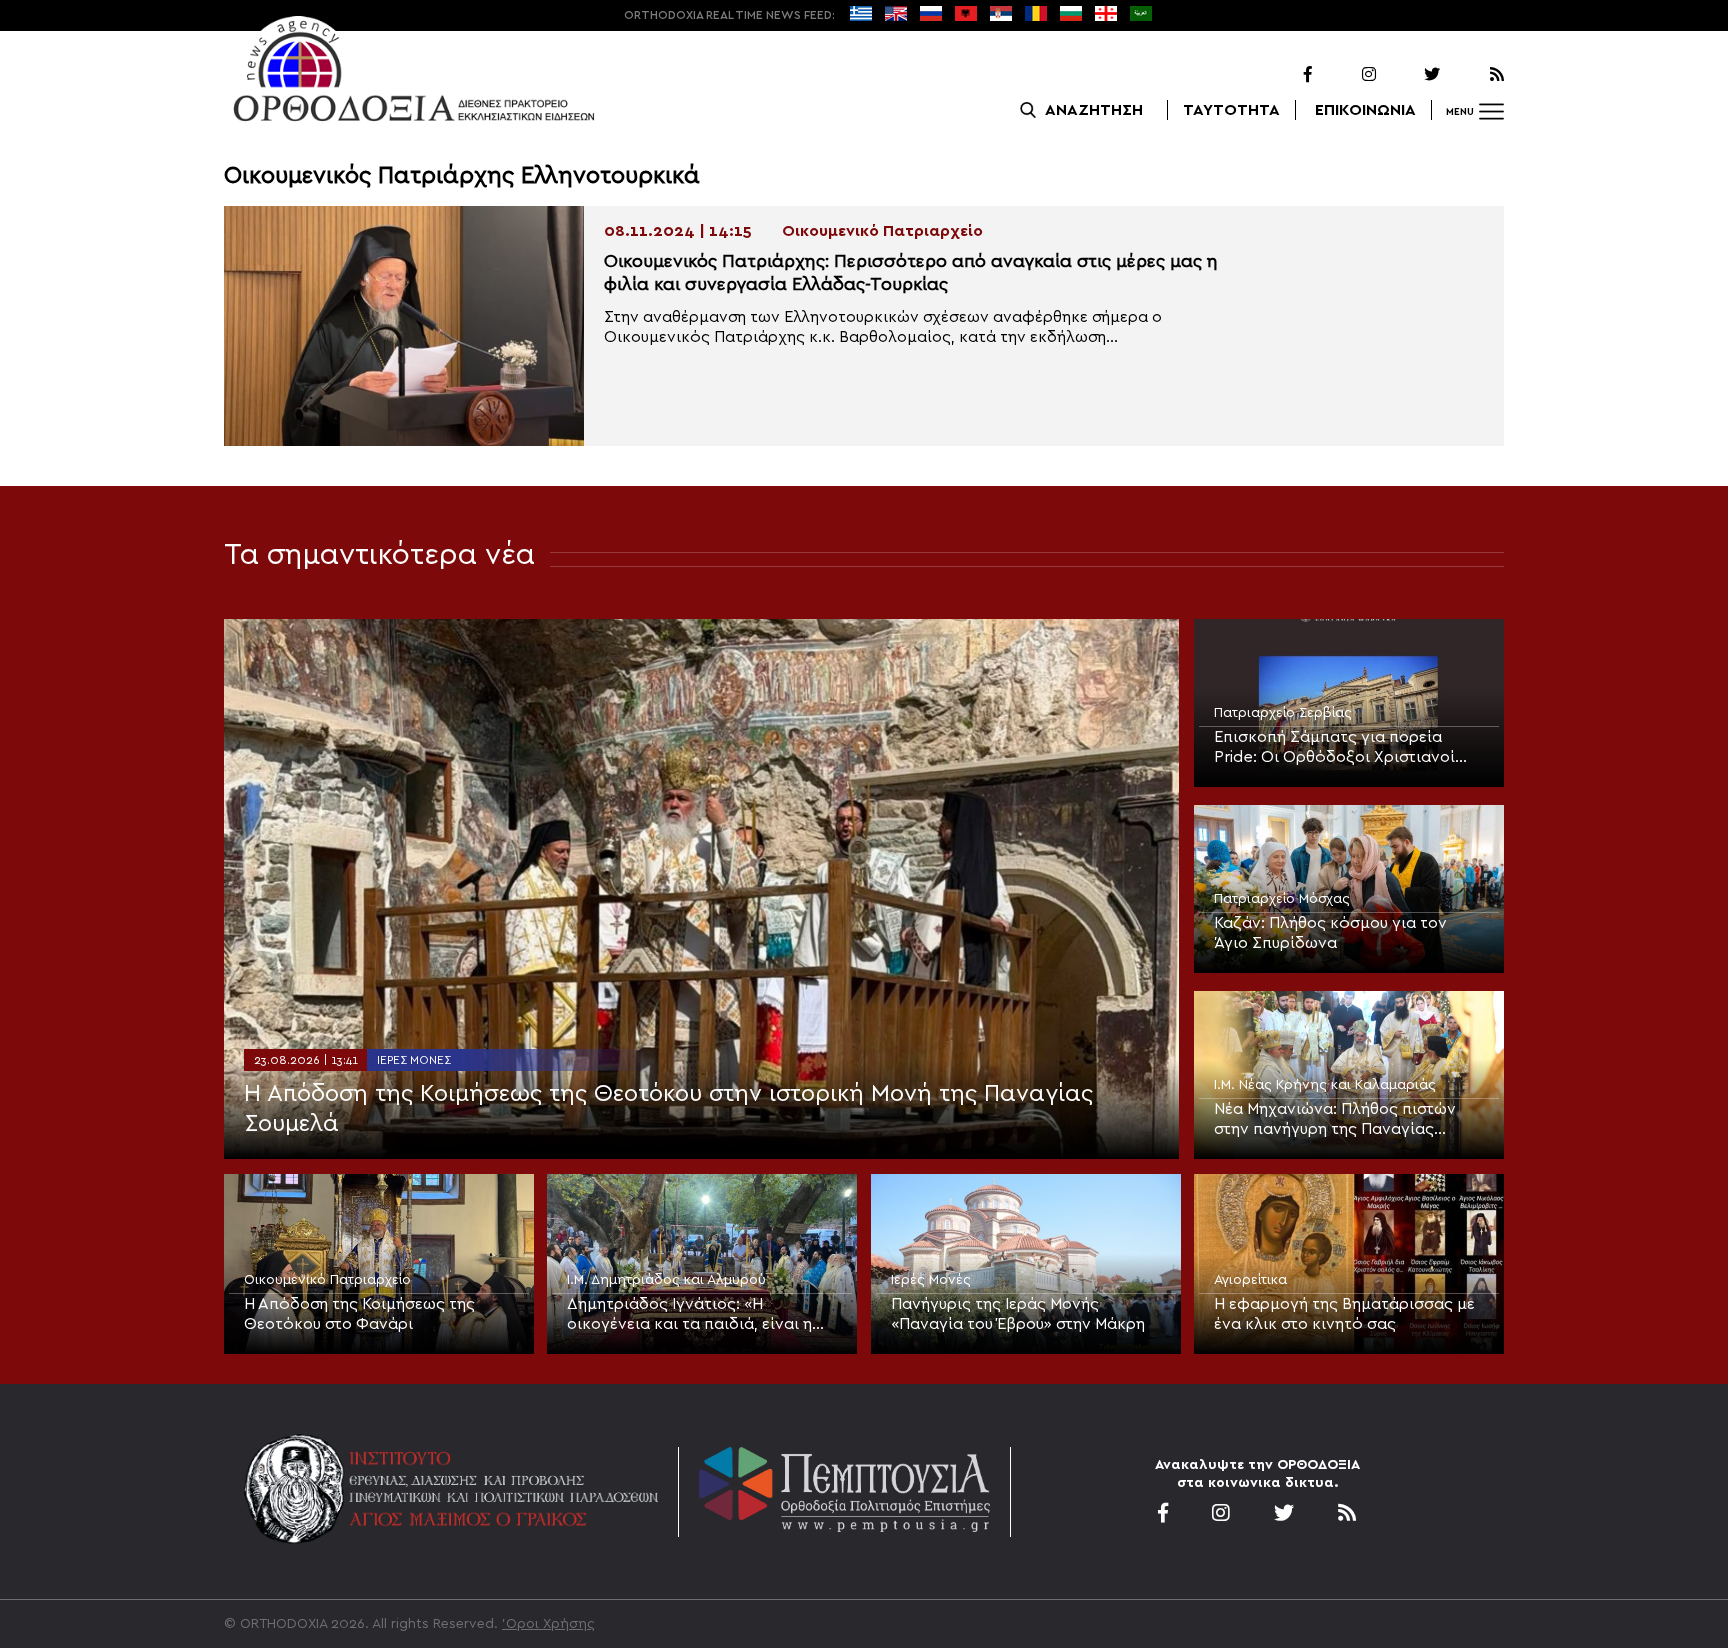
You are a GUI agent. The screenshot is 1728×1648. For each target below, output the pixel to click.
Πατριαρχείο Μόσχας (1282, 899)
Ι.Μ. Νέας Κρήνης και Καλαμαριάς (1325, 1085)
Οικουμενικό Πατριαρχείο (327, 1280)
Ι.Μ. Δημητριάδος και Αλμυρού (666, 1280)
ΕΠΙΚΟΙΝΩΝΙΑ (1365, 110)
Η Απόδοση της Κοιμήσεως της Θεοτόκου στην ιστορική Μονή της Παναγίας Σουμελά (668, 1109)
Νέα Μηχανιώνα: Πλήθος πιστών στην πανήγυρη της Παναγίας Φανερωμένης (1335, 1120)
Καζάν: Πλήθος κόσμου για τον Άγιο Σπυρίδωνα (1330, 933)
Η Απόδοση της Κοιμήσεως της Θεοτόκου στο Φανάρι (359, 1314)
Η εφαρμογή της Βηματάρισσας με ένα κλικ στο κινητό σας (1344, 1314)
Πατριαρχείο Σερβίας (1283, 713)
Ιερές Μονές (414, 1060)
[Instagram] (1346, 75)
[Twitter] (1410, 75)
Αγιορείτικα (1250, 1280)
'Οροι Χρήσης (548, 1624)
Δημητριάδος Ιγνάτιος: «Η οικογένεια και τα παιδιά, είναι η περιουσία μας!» (689, 1315)
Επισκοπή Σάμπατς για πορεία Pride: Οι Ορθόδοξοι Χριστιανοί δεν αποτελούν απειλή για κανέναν (1346, 748)
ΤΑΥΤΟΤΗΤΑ (1231, 110)
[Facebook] (1282, 75)
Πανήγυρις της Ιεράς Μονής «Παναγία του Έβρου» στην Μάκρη (1018, 1314)
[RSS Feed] (1474, 75)
